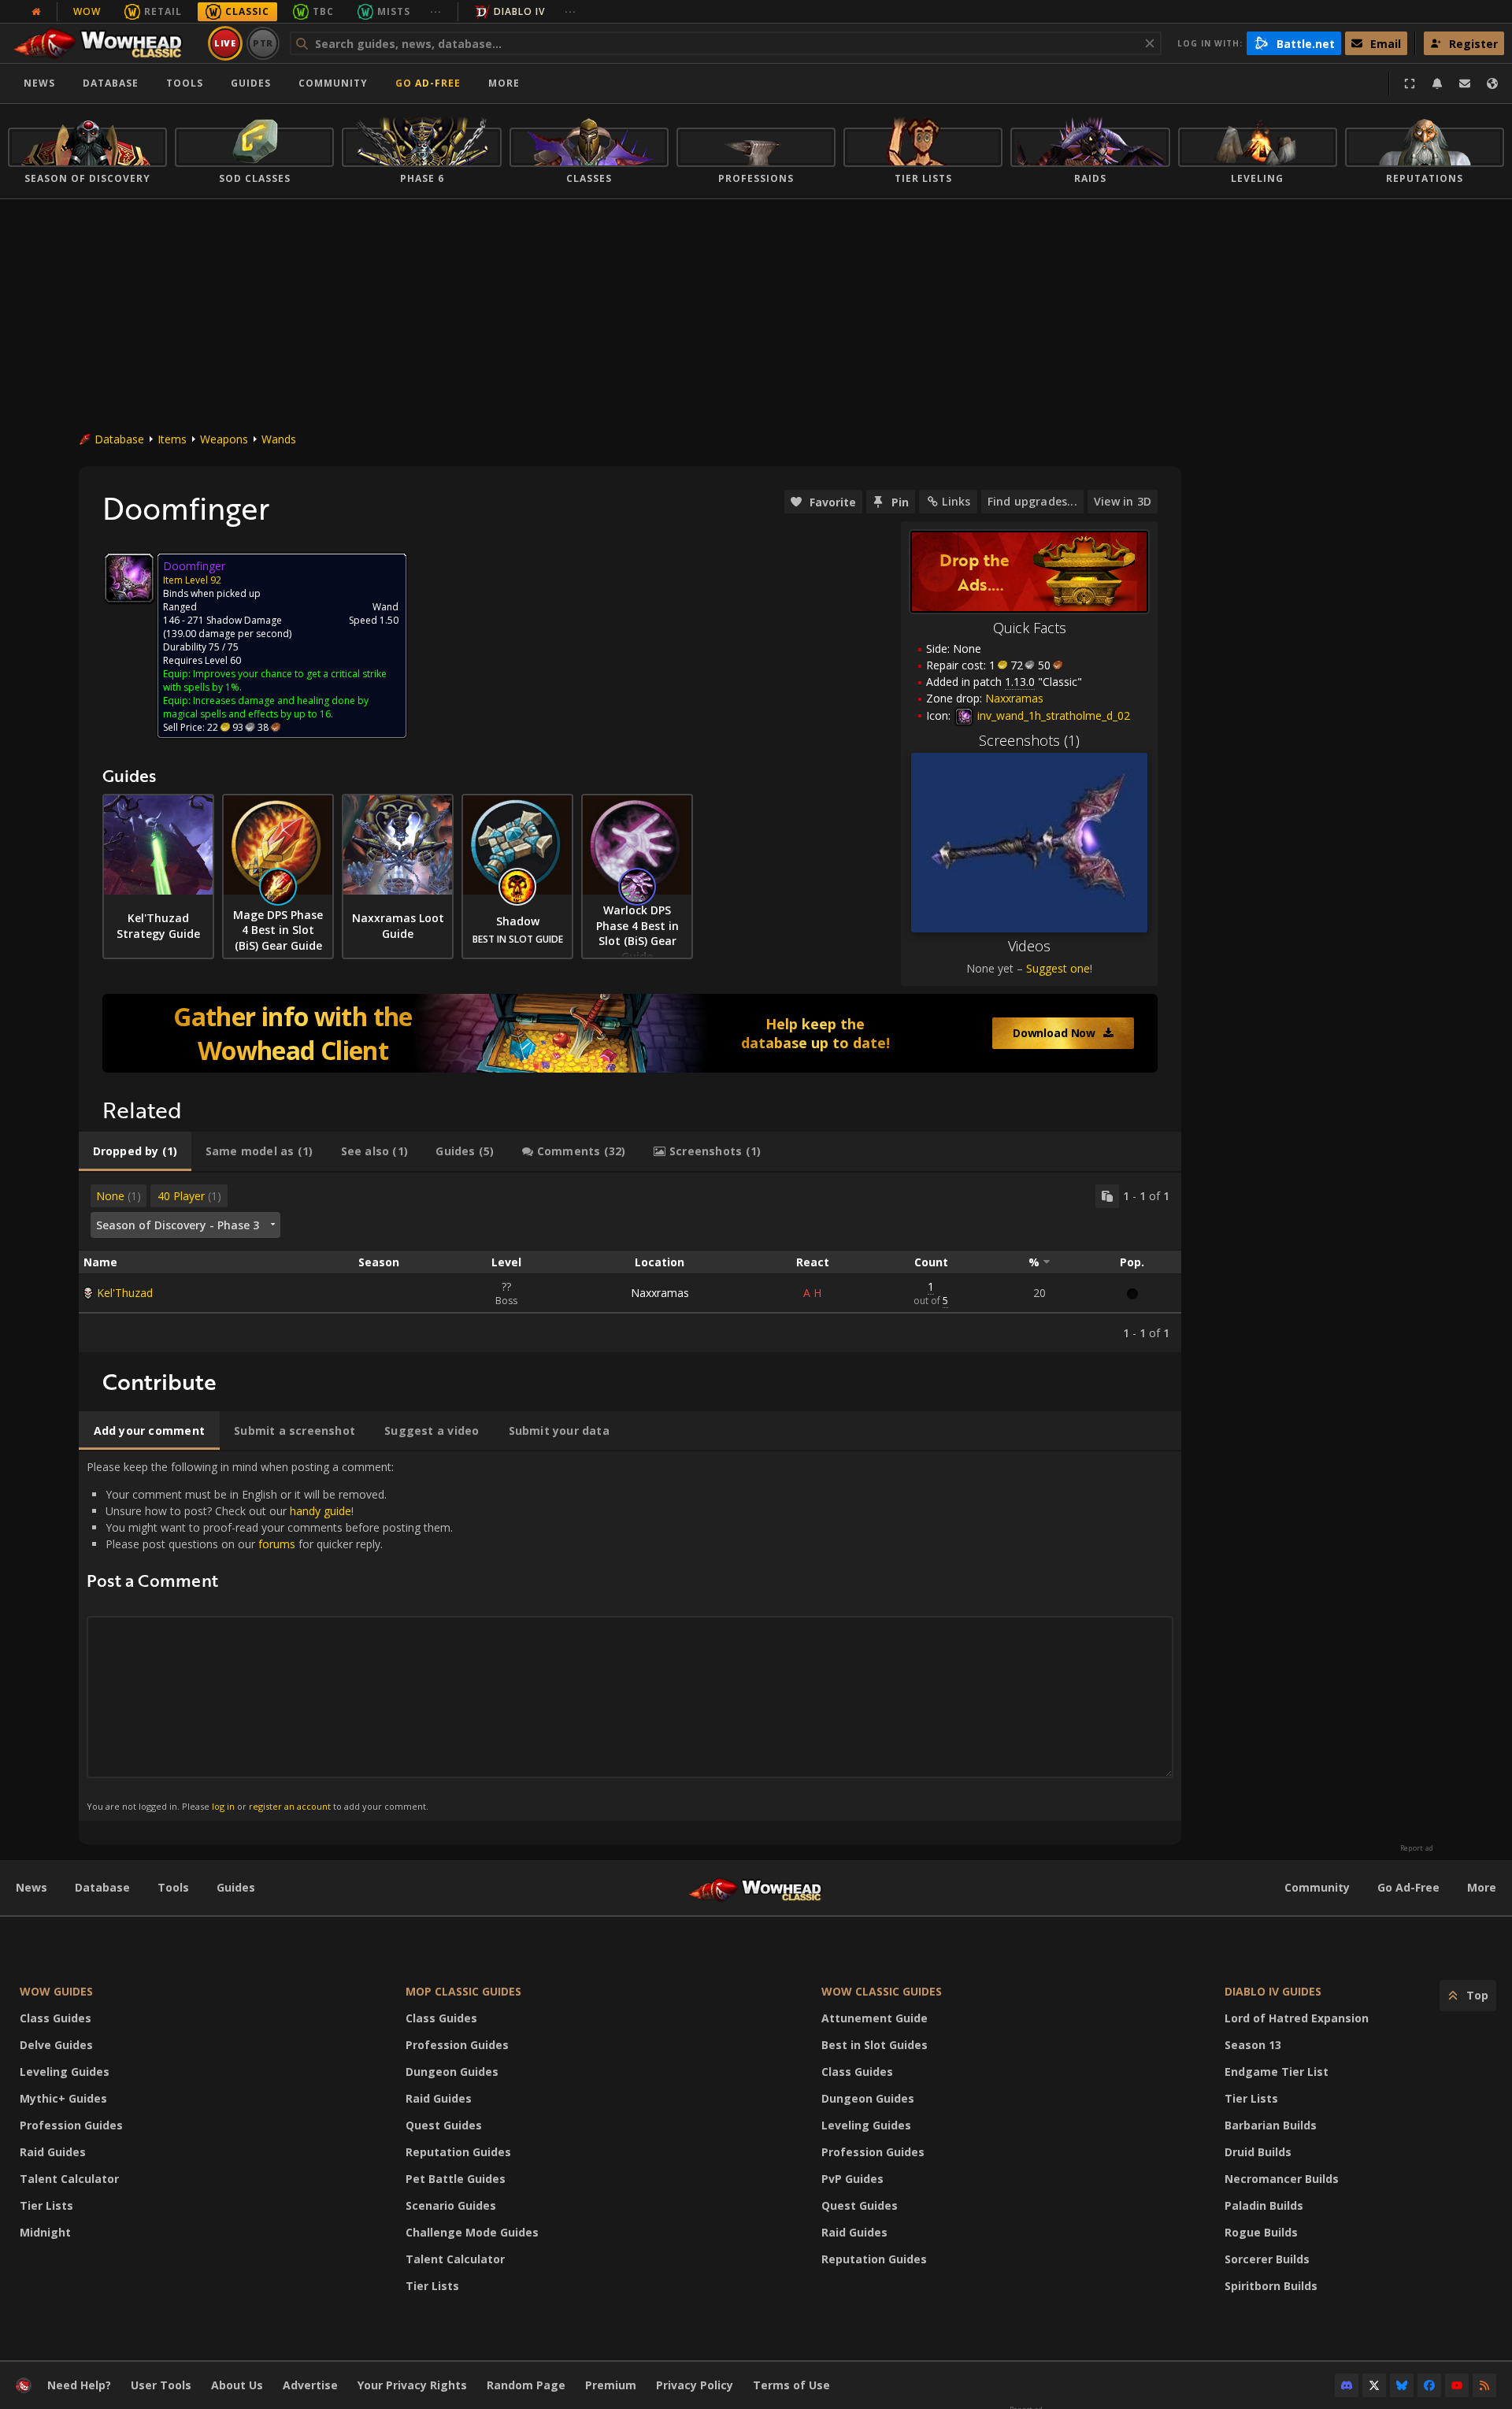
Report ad (1417, 1848)
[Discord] (1347, 2385)
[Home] (105, 43)
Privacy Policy (695, 2385)
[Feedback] (1465, 83)
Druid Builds (1258, 2152)
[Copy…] (1107, 1196)
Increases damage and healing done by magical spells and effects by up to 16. (266, 707)
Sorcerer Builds (1267, 2259)
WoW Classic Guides (882, 1991)
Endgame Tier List (1277, 2072)
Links (956, 501)
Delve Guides (56, 2045)
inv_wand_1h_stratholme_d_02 (1052, 715)
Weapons (224, 439)
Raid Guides (53, 2152)
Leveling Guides (65, 2072)
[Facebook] (1429, 2385)
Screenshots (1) (1029, 740)
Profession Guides (71, 2125)
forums (277, 1544)
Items (172, 439)
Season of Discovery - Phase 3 (178, 1225)
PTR (263, 43)
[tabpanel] (630, 1262)
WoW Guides (56, 1991)
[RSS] (1484, 2385)
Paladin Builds (1264, 2205)
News (39, 83)
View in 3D (1123, 501)
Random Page (526, 2385)
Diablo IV (519, 11)
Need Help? (79, 2385)
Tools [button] (185, 83)
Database (111, 83)
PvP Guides (852, 2179)
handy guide (321, 1511)
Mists (394, 11)
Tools (173, 1887)
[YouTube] (1457, 2385)
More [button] (504, 83)
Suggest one (1058, 968)
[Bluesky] (1402, 2385)
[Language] (1492, 83)
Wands (279, 439)
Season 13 (1253, 2045)
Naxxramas (660, 1293)
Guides (251, 83)
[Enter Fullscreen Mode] (1410, 83)
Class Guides (56, 2018)
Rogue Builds (1261, 2232)
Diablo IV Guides (1273, 1991)
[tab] (135, 1151)
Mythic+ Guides (63, 2098)
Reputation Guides (458, 2152)
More (1482, 1887)
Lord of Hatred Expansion (1297, 2018)
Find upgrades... (1032, 501)
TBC (323, 11)
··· (436, 11)
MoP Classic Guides (463, 1991)
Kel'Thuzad (125, 1293)
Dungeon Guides (452, 2072)
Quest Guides (444, 2125)
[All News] (36, 12)
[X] (1374, 2385)
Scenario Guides (451, 2205)
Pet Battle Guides (456, 2179)
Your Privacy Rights (412, 2385)
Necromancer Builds (1282, 2179)
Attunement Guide (875, 2018)
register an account (290, 1806)
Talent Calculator (69, 2179)
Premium (611, 2385)
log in (223, 1806)
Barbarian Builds (1271, 2125)
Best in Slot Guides (875, 2045)
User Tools (161, 2385)
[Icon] (129, 578)
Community (333, 83)
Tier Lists (46, 2205)
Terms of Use (791, 2385)
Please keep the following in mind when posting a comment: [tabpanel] (270, 1635)
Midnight (45, 2232)
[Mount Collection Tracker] (630, 1033)
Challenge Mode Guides (472, 2232)
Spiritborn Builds (1271, 2286)
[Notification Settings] (1437, 83)
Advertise (310, 2385)
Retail (163, 11)
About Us (237, 2385)
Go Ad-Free (428, 83)
